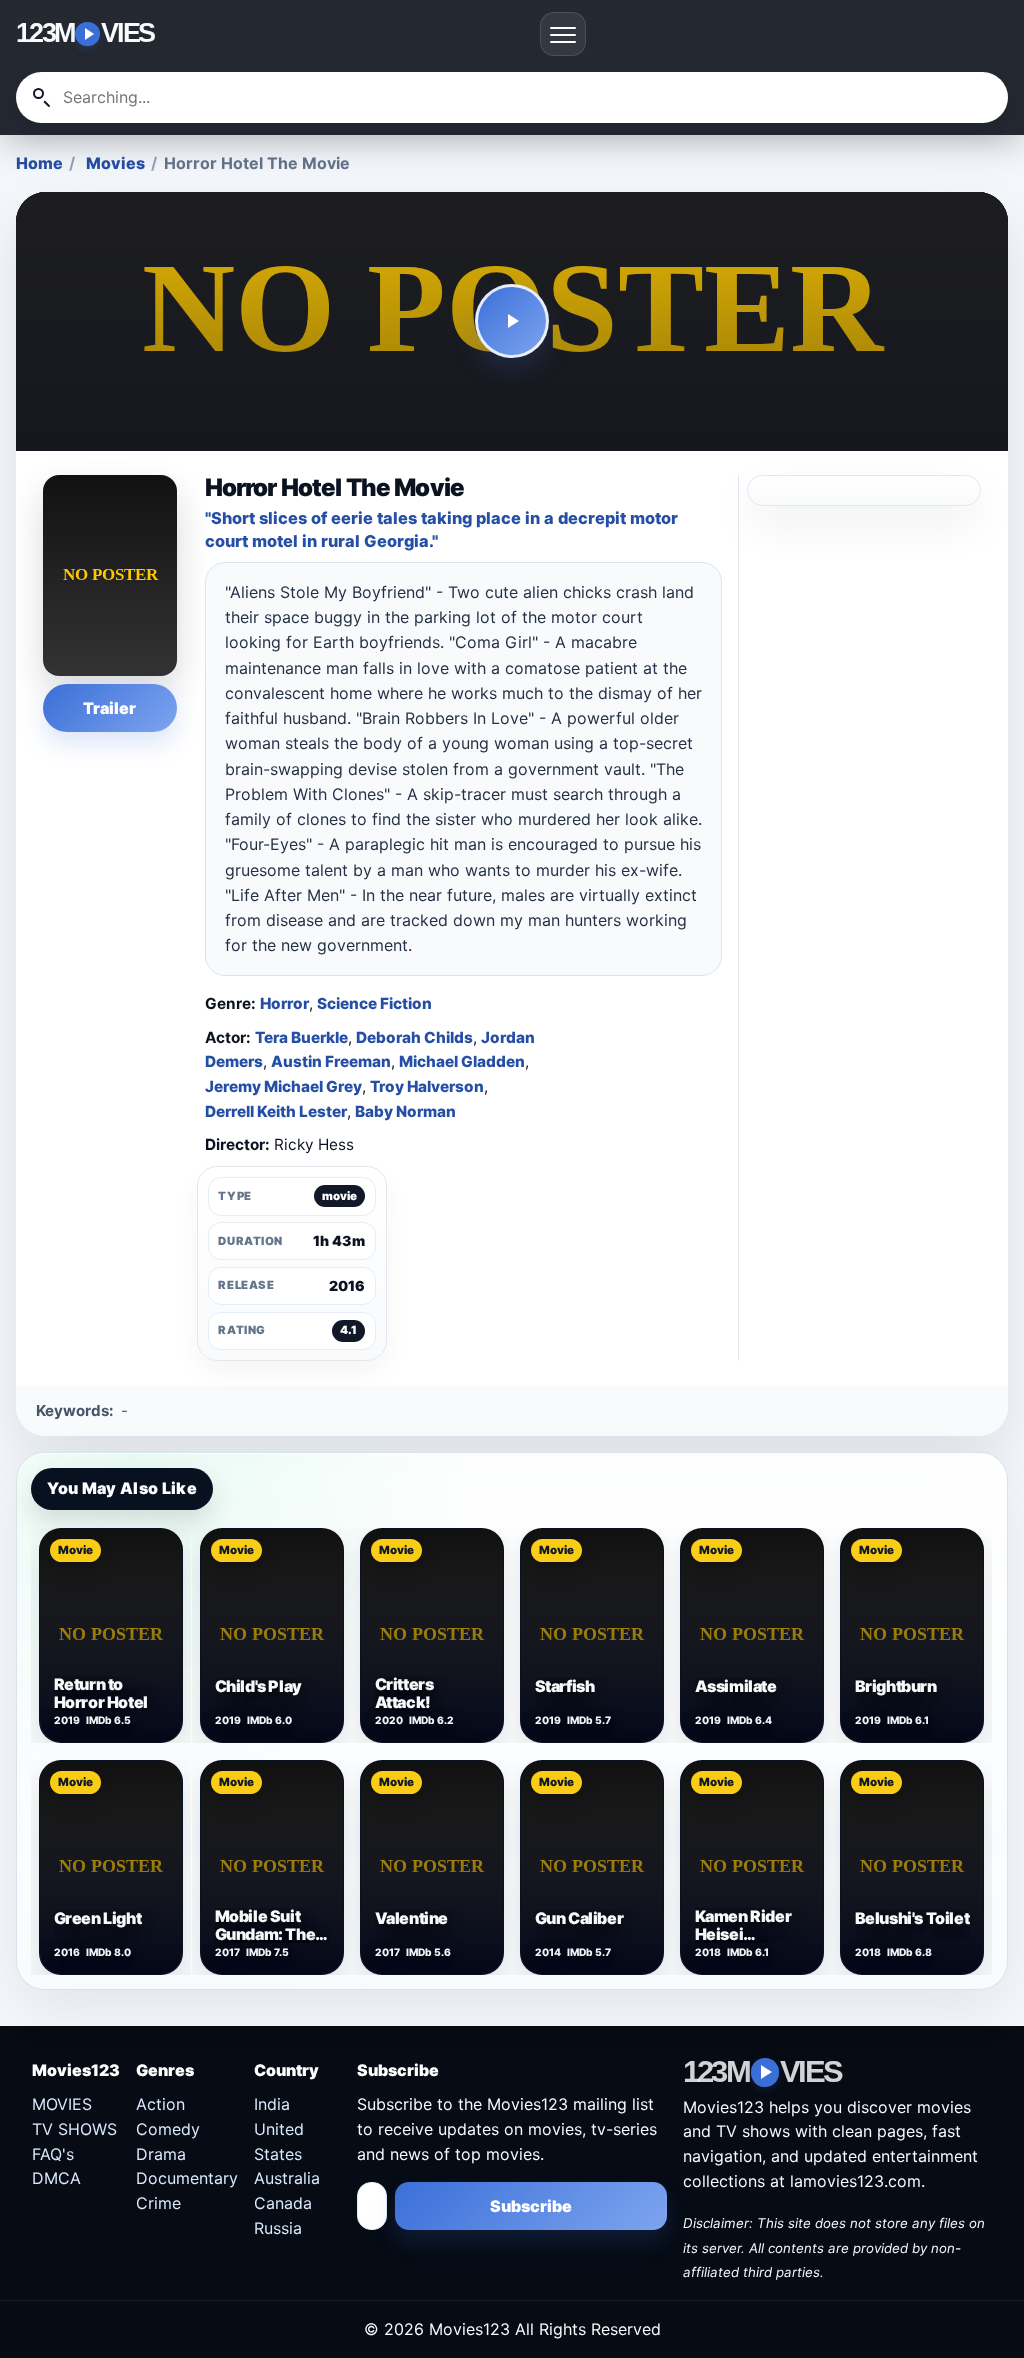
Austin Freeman (331, 1061)
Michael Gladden (462, 1061)
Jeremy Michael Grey (283, 1086)
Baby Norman (405, 1111)
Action (160, 2104)
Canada (283, 2203)
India (272, 2104)
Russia (278, 2228)
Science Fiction (374, 1003)
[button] (512, 321)
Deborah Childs (414, 1037)
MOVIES (62, 2104)
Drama (161, 2154)
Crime (158, 2203)
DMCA (56, 2178)
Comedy (168, 2129)
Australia (287, 2178)
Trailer (109, 708)
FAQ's (53, 2154)
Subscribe (531, 2206)
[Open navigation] (563, 34)
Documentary (187, 2178)
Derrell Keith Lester (276, 1111)
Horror (284, 1003)
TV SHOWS (74, 2129)
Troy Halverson (427, 1086)
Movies (115, 163)
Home (39, 163)
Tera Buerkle (301, 1037)
